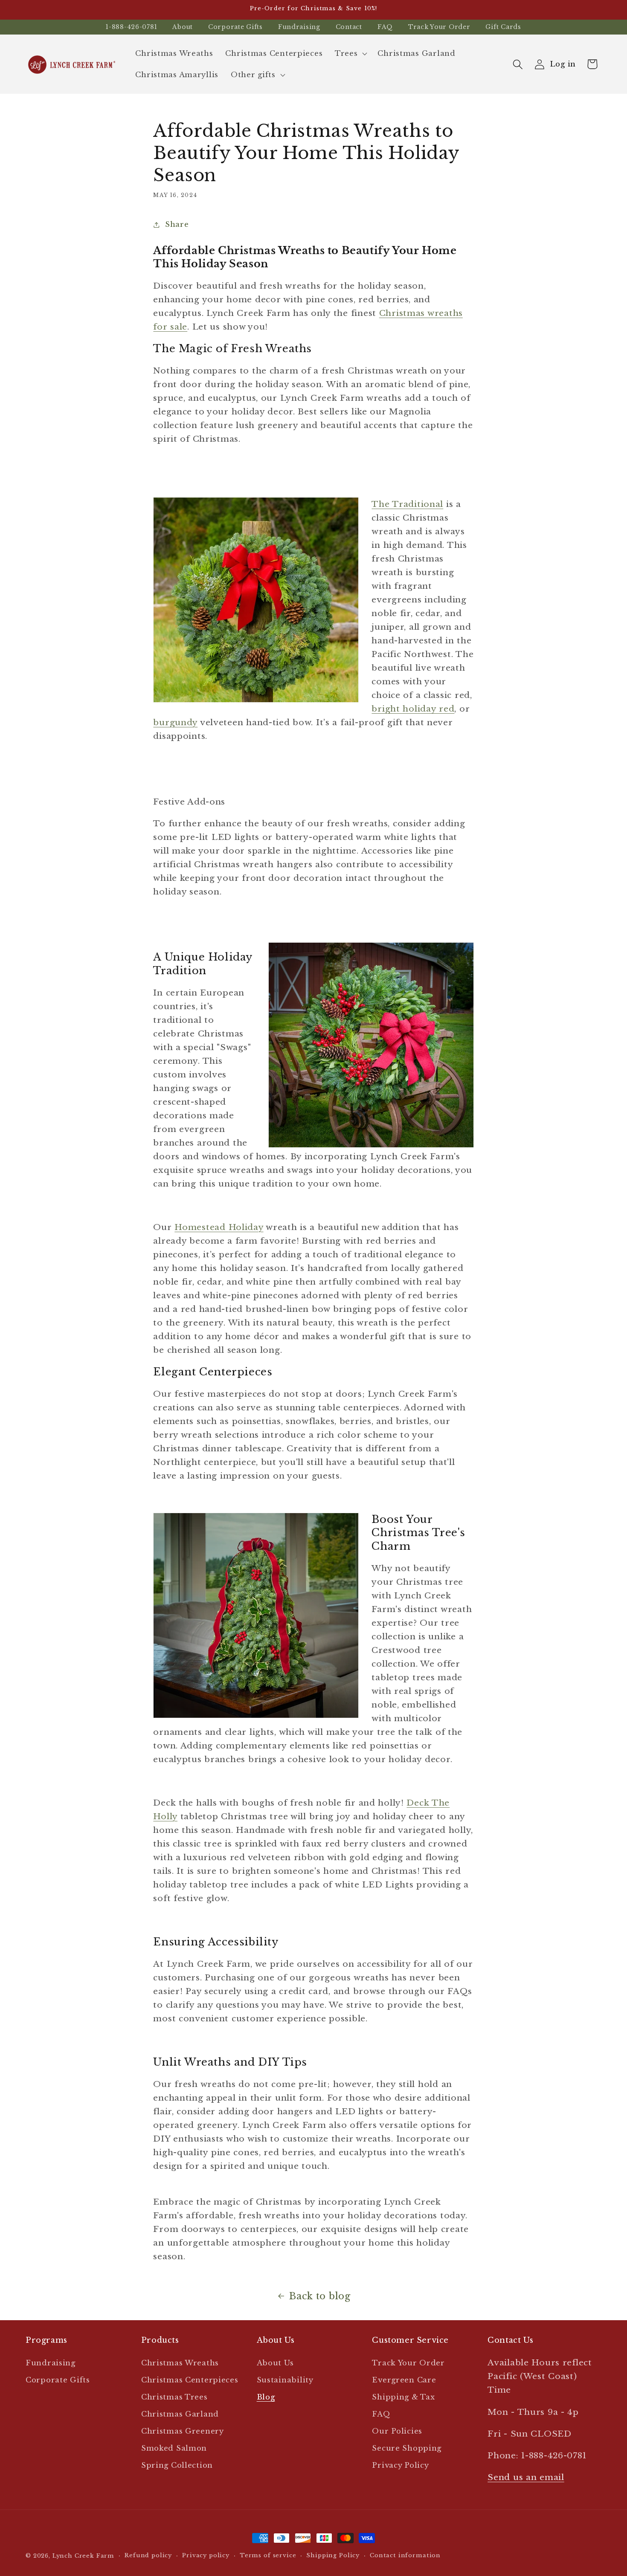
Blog (266, 2397)
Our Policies (397, 2431)
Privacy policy (206, 2555)
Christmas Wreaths (180, 2363)
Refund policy (148, 2555)
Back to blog (320, 2296)
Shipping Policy (333, 2555)
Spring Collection (177, 2465)
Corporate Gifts (235, 27)
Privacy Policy (400, 2465)
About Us (275, 2363)
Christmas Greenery (183, 2431)
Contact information (405, 2555)
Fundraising (299, 27)
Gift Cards (503, 27)
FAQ (385, 27)
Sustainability (285, 2380)
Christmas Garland (180, 2414)
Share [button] (177, 224)
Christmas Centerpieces (190, 2380)
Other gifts (253, 75)
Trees (346, 54)
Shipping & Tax (403, 2397)
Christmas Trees (174, 2397)
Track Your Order (439, 27)
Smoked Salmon (174, 2448)
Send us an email (526, 2477)
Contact (349, 27)
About (183, 27)
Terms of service (268, 2555)
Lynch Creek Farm (83, 2556)
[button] (350, 54)
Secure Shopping (407, 2448)
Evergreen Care (404, 2380)
